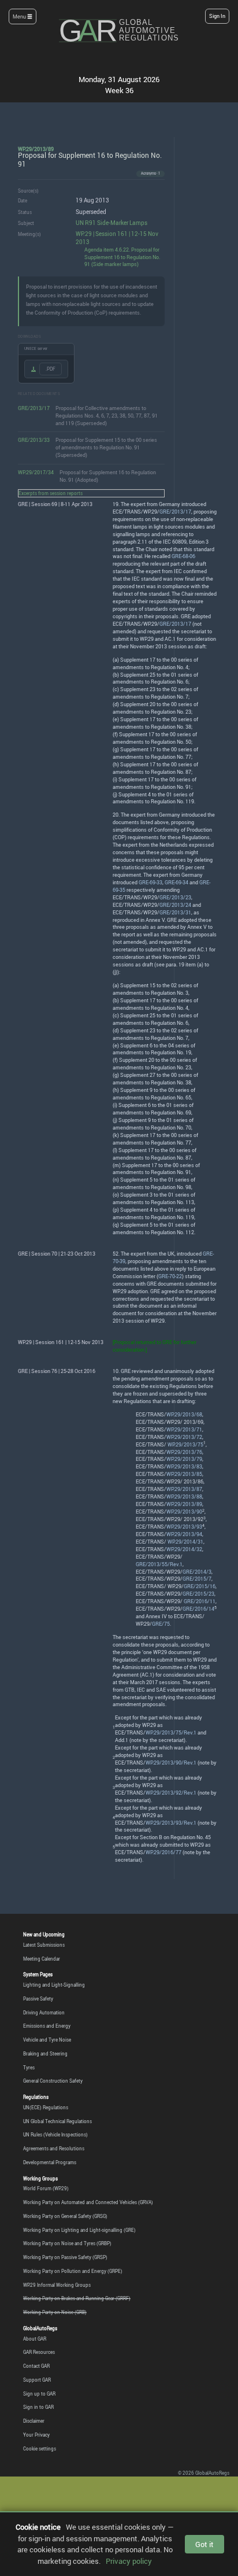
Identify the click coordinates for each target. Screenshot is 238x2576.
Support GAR (37, 2380)
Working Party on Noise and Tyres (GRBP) (67, 2243)
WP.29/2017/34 (36, 472)
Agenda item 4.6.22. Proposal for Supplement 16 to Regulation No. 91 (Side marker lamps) (122, 257)
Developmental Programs (50, 2162)
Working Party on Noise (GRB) (55, 2312)
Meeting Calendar (42, 1959)
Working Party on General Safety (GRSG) (65, 2216)
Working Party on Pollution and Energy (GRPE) (73, 2271)
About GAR (35, 2339)
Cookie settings (40, 2448)
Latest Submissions (44, 1945)
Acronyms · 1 (150, 173)
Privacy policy (129, 2561)
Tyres (29, 2067)
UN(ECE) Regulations (46, 2107)
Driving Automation (44, 2012)
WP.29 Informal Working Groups (57, 2285)
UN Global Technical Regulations (57, 2121)
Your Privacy (36, 2435)
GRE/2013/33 (34, 440)
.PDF (51, 369)
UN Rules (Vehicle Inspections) (55, 2134)
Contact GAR (36, 2366)
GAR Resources (39, 2352)
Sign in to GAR (38, 2407)
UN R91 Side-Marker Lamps (111, 223)
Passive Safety (38, 1999)
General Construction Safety (53, 2081)
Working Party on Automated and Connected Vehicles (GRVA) (88, 2202)
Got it (204, 2544)
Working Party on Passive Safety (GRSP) (65, 2257)
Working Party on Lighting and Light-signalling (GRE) (79, 2230)
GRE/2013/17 (34, 408)
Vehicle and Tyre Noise (47, 2040)
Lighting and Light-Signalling (54, 1985)
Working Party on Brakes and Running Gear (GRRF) (77, 2298)
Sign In (217, 16)
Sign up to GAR (39, 2394)
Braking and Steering (45, 2053)
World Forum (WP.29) (46, 2188)
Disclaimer (34, 2421)
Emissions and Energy (47, 2026)
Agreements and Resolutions (54, 2148)
